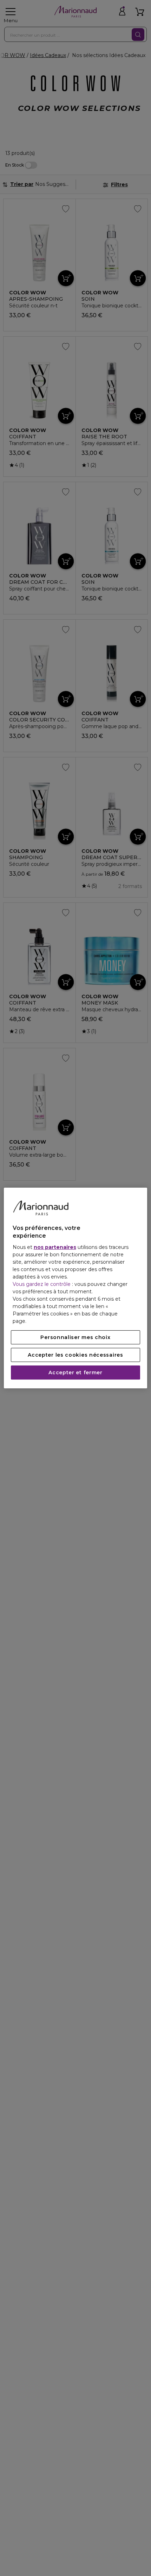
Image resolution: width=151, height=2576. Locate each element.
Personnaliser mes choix (75, 1337)
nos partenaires (55, 1247)
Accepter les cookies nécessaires (75, 1355)
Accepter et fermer (75, 1373)
